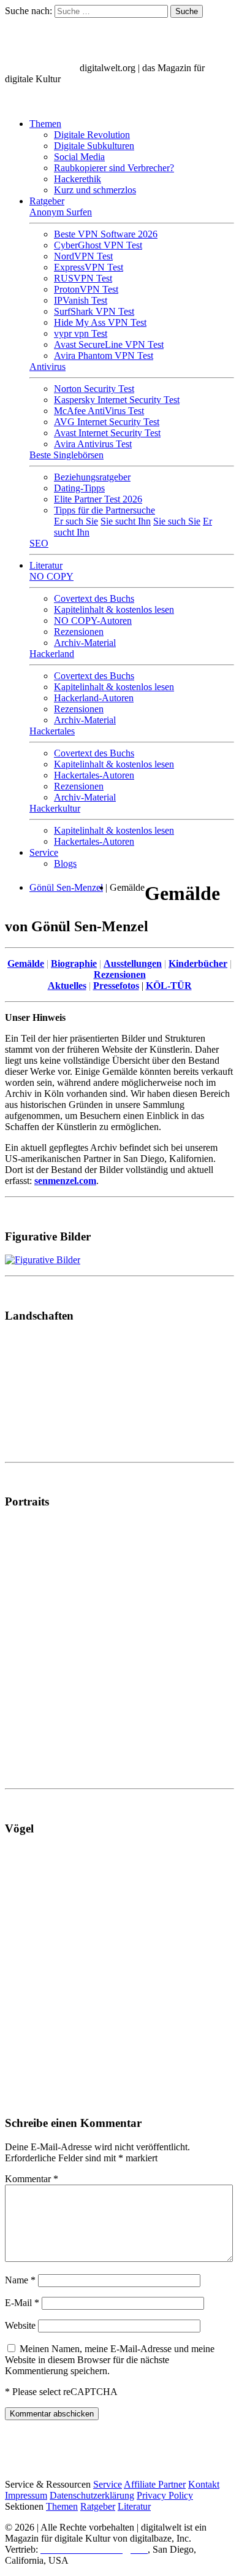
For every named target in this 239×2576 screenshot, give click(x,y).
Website (20, 2325)
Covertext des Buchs (94, 598)
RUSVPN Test (83, 278)
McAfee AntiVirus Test (99, 411)
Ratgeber (47, 201)
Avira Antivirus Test (93, 444)
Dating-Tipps (79, 488)
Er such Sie (76, 521)
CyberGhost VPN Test (98, 245)
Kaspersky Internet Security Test (117, 400)
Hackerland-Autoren (94, 698)
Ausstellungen (133, 963)
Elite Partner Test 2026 (98, 499)
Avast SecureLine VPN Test (109, 344)
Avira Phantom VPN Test (104, 356)
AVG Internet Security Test (107, 422)
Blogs (65, 863)
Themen (45, 124)
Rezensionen (79, 632)
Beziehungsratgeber (92, 477)
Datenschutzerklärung (92, 2495)
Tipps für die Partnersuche (104, 510)
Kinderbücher (198, 963)
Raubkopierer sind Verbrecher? (114, 168)
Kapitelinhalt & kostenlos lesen (114, 609)
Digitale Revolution (92, 135)
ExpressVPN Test (89, 267)
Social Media (79, 157)
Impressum (26, 2495)
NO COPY (51, 576)
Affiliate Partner (155, 2484)
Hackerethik (78, 179)
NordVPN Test (83, 256)
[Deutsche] (43, 103)
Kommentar (32, 2179)
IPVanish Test (81, 300)
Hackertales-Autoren (94, 775)
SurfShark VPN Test (94, 311)
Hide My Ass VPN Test (100, 322)
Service (44, 852)
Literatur (46, 565)
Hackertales (52, 731)
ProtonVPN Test (86, 289)
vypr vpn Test (81, 333)
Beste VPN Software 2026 (106, 234)
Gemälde (26, 963)
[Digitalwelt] (41, 68)
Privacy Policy (165, 2495)
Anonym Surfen (61, 212)
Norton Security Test (94, 389)
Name (20, 2280)
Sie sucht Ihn (126, 521)
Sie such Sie (177, 521)
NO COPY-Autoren (93, 621)
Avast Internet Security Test (107, 433)
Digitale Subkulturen (94, 146)
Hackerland (52, 654)
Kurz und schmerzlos (95, 190)
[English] (17, 103)
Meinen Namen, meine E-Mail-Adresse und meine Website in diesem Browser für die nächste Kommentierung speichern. (110, 2360)
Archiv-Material (85, 643)
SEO (39, 543)
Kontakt (204, 2484)
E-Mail (22, 2303)
